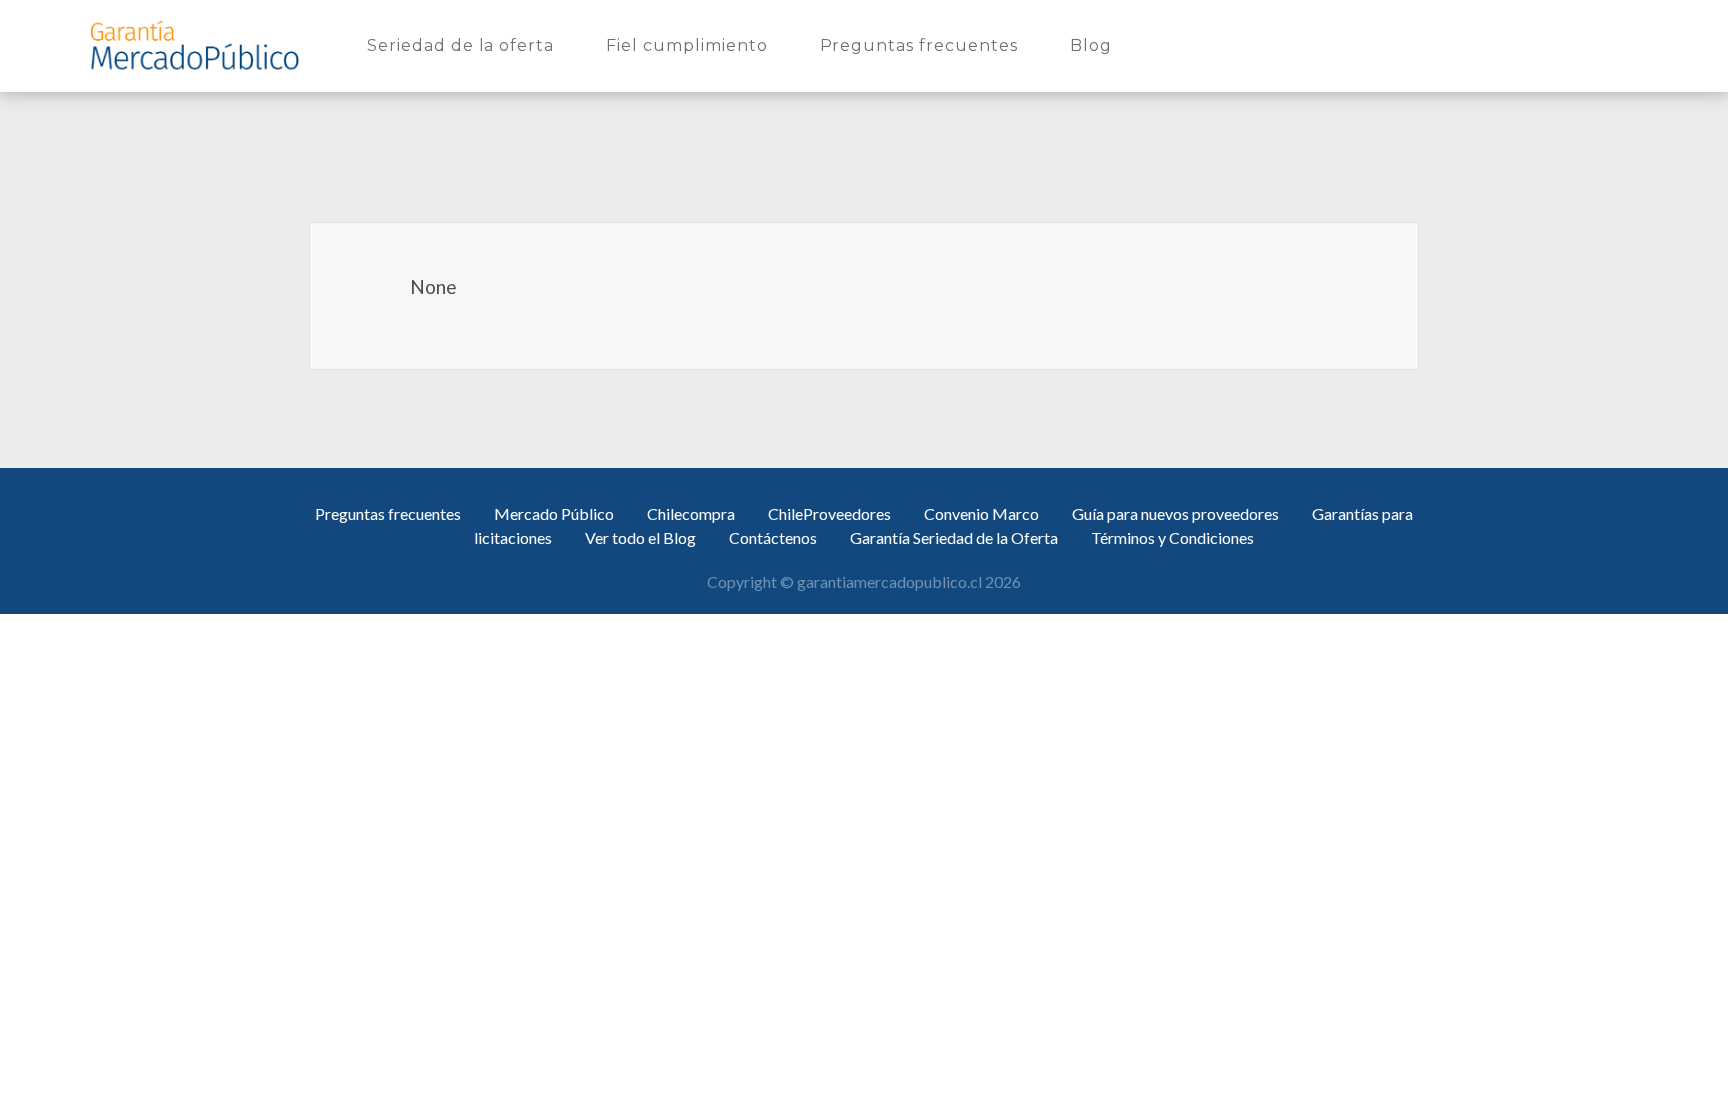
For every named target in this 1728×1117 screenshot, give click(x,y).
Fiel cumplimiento (690, 45)
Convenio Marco (981, 513)
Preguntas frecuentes (923, 45)
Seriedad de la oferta (464, 45)
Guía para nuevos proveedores (1175, 513)
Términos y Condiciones (1172, 537)
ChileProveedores (829, 513)
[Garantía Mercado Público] (194, 46)
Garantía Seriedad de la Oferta (954, 537)
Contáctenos (773, 537)
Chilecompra (691, 513)
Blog (1095, 45)
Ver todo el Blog (640, 537)
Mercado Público (554, 513)
